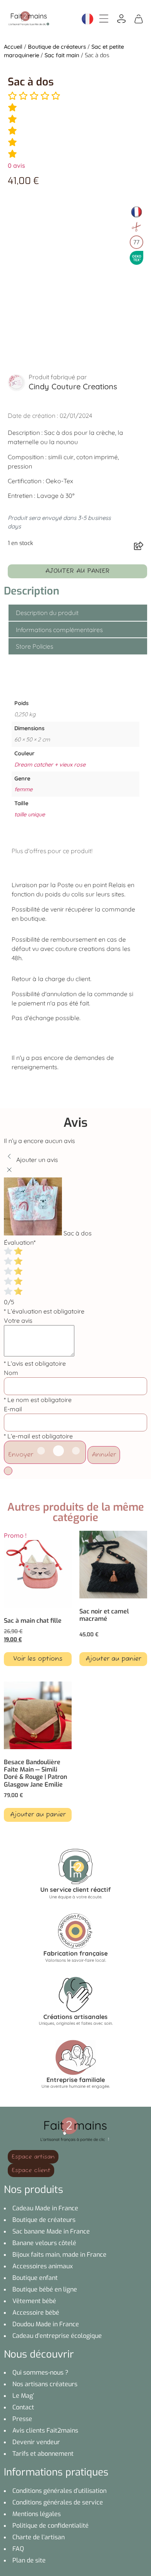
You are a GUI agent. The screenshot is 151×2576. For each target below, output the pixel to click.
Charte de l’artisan (39, 2537)
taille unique (30, 814)
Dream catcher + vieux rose (50, 765)
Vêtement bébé (34, 2301)
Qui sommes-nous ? (40, 2372)
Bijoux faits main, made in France (59, 2255)
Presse (22, 2419)
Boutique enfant (35, 2278)
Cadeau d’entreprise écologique (57, 2336)
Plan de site (29, 2560)
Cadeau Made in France (45, 2208)
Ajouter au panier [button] (113, 1659)
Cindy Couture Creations (73, 386)
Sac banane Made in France (51, 2231)
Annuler (104, 1455)
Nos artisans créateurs (45, 2384)
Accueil (13, 47)
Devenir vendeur (36, 2442)
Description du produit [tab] (47, 613)
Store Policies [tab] (34, 646)
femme (23, 789)
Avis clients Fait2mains (45, 2430)
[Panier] (139, 18)
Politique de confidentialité (51, 2526)
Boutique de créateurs (57, 47)
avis (16, 165)
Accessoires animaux (43, 2266)
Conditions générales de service (58, 2502)
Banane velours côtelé (44, 2243)
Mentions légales (37, 2514)
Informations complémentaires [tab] (59, 630)
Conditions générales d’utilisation (59, 2491)
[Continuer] (8, 1471)
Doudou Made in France (46, 2324)
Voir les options (38, 1659)
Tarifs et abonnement (43, 2454)
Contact (23, 2407)
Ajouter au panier (77, 571)
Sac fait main (62, 55)
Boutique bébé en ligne (45, 2289)
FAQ (18, 2549)
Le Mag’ (23, 2396)
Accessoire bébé (36, 2313)
